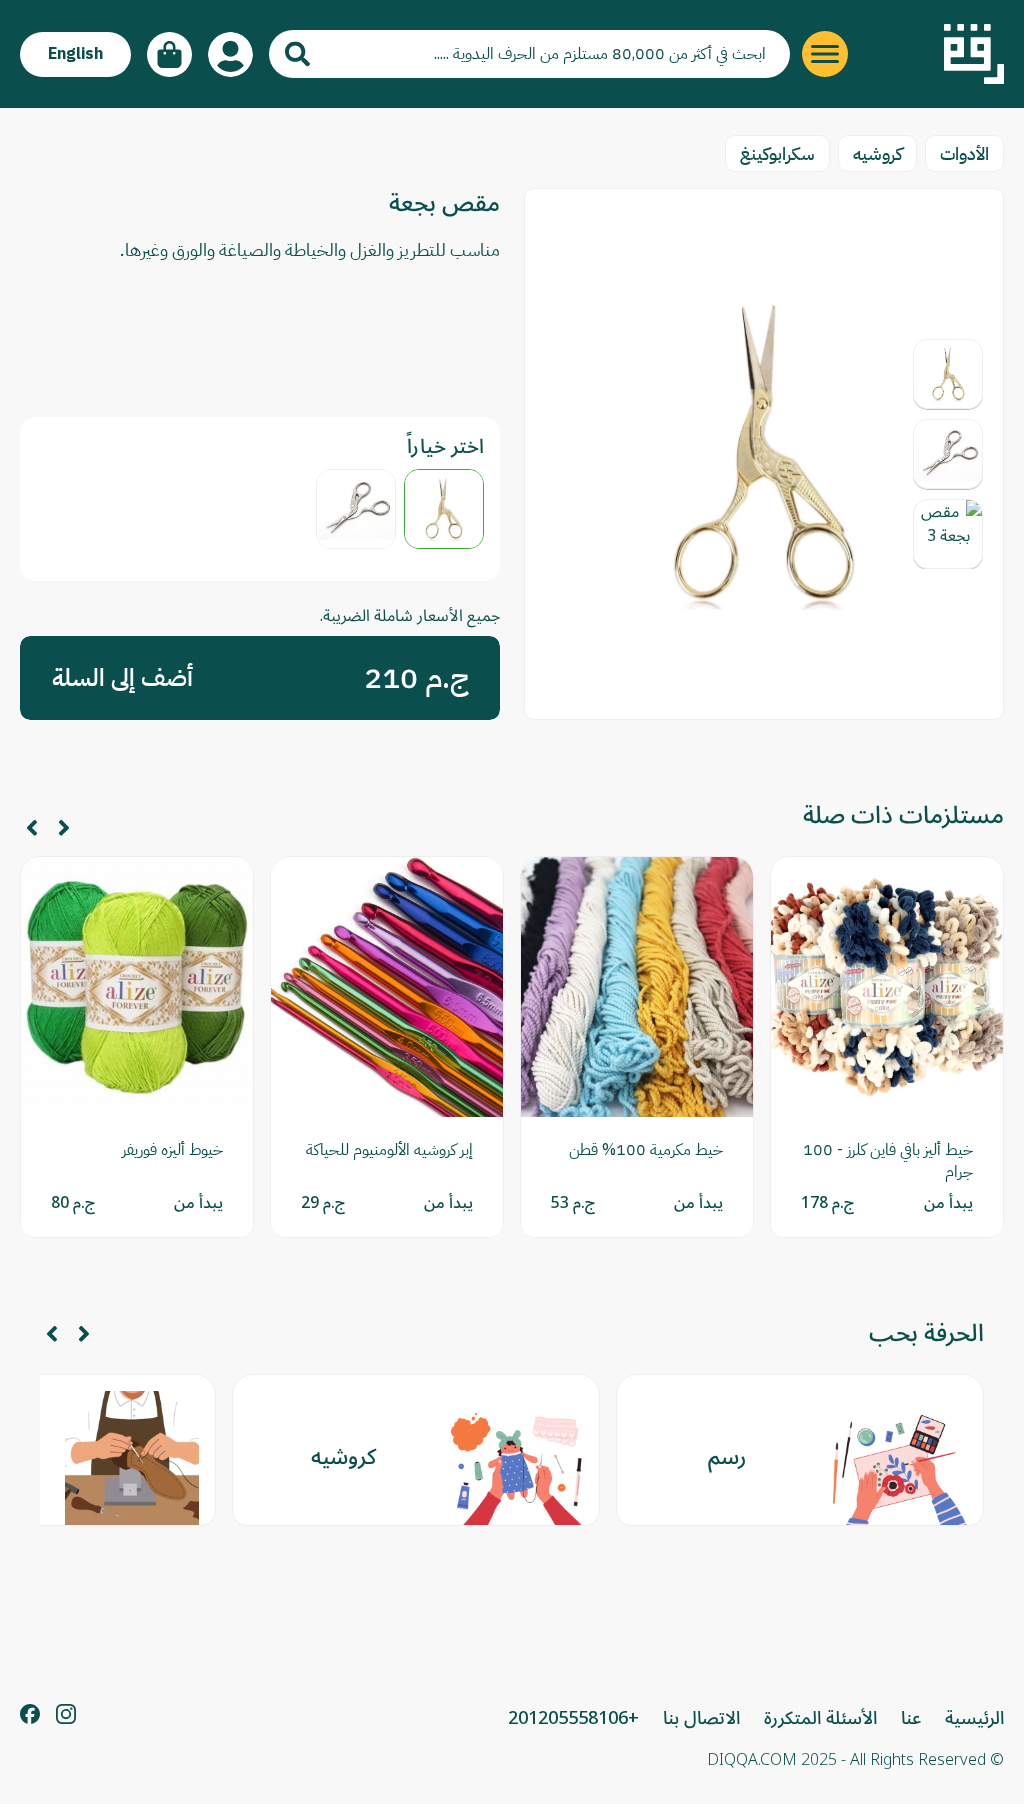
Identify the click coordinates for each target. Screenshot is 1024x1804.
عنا (911, 1718)
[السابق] (64, 828)
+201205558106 (573, 1718)
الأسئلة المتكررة (820, 1718)
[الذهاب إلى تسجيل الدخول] (230, 54)
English (75, 54)
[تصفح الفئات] (825, 54)
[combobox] (529, 54)
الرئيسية (974, 1718)
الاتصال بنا (701, 1718)
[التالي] (32, 828)
